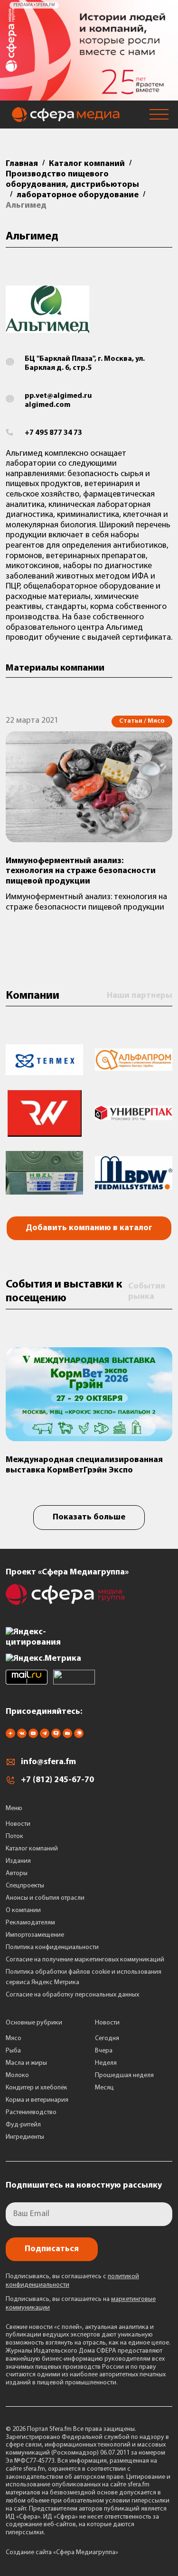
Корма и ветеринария (37, 2100)
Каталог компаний (32, 1849)
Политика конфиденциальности (52, 1947)
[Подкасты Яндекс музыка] (79, 1736)
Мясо (14, 2038)
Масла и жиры (26, 2063)
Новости (18, 1824)
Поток (14, 1836)
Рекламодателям (30, 1923)
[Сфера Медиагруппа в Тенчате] (56, 1736)
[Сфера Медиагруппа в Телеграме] (45, 1736)
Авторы (17, 1873)
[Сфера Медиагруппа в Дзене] (10, 1736)
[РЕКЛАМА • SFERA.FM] (89, 96)
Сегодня (107, 2038)
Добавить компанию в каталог (89, 1228)
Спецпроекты (25, 1886)
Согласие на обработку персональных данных (72, 1995)
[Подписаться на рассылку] (67, 1736)
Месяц (104, 2088)
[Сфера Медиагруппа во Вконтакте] (22, 1736)
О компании (23, 1910)
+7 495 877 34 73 (53, 433)
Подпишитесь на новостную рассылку (84, 2186)
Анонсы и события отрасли (45, 1898)
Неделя (106, 2063)
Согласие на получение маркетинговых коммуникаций (85, 1960)
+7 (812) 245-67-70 (57, 1780)
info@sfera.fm (48, 1762)
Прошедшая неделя (124, 2075)
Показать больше (89, 1518)
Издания (18, 1861)
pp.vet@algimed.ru (58, 396)
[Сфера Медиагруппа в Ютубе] (33, 1736)
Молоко (17, 2075)
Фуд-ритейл (23, 2125)
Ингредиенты (25, 2137)
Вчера (104, 2051)
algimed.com (47, 405)
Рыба (13, 2051)
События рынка (147, 1292)
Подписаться (52, 2249)
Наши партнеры (140, 996)
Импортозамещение (35, 1935)
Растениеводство (31, 2112)
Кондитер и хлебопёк (37, 2088)
